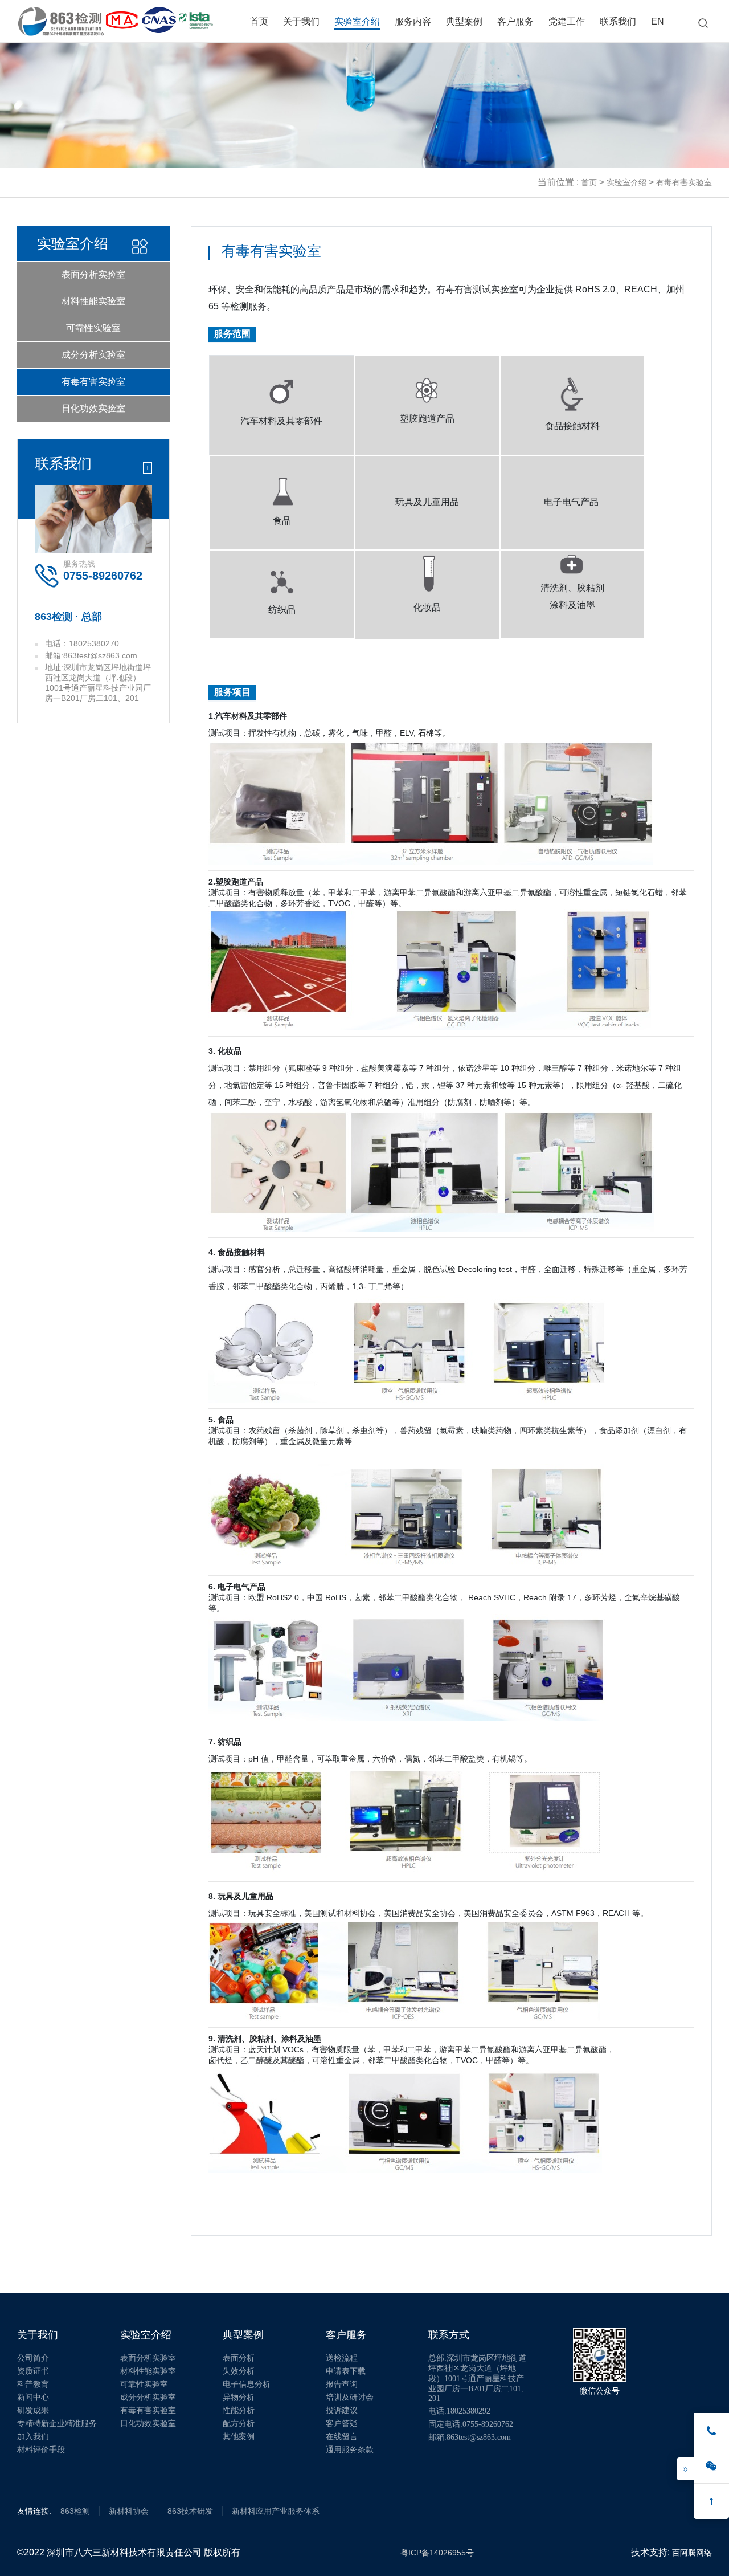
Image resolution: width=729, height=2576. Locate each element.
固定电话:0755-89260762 (471, 2424)
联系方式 (449, 2335)
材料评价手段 (41, 2450)
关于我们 (301, 21)
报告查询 (342, 2384)
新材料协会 (129, 2511)
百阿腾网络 (692, 2553)
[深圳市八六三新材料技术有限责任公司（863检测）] (61, 16)
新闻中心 (33, 2397)
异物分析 (239, 2397)
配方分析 (239, 2424)
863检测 (75, 2511)
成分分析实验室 (93, 355)
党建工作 (567, 21)
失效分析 (239, 2371)
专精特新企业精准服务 (57, 2424)
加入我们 (33, 2437)
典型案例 (464, 21)
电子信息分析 (247, 2384)
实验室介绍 (357, 21)
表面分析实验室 (93, 274)
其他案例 (239, 2437)
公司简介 (33, 2358)
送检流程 (342, 2358)
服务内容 (413, 21)
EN (658, 21)
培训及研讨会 (350, 2397)
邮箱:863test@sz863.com (470, 2437)
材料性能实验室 (93, 301)
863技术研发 (190, 2511)
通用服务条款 (350, 2450)
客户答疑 (342, 2424)
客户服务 (515, 21)
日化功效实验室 (93, 408)
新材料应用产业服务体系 (276, 2511)
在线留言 (342, 2437)
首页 (259, 21)
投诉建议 (342, 2410)
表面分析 (239, 2358)
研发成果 (33, 2410)
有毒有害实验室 (93, 382)
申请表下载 (346, 2371)
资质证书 (33, 2371)
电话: (459, 2411)
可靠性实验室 (93, 328)
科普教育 (33, 2384)
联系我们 (618, 21)
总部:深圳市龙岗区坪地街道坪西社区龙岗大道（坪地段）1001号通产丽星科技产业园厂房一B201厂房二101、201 (479, 2378)
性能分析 (239, 2410)
